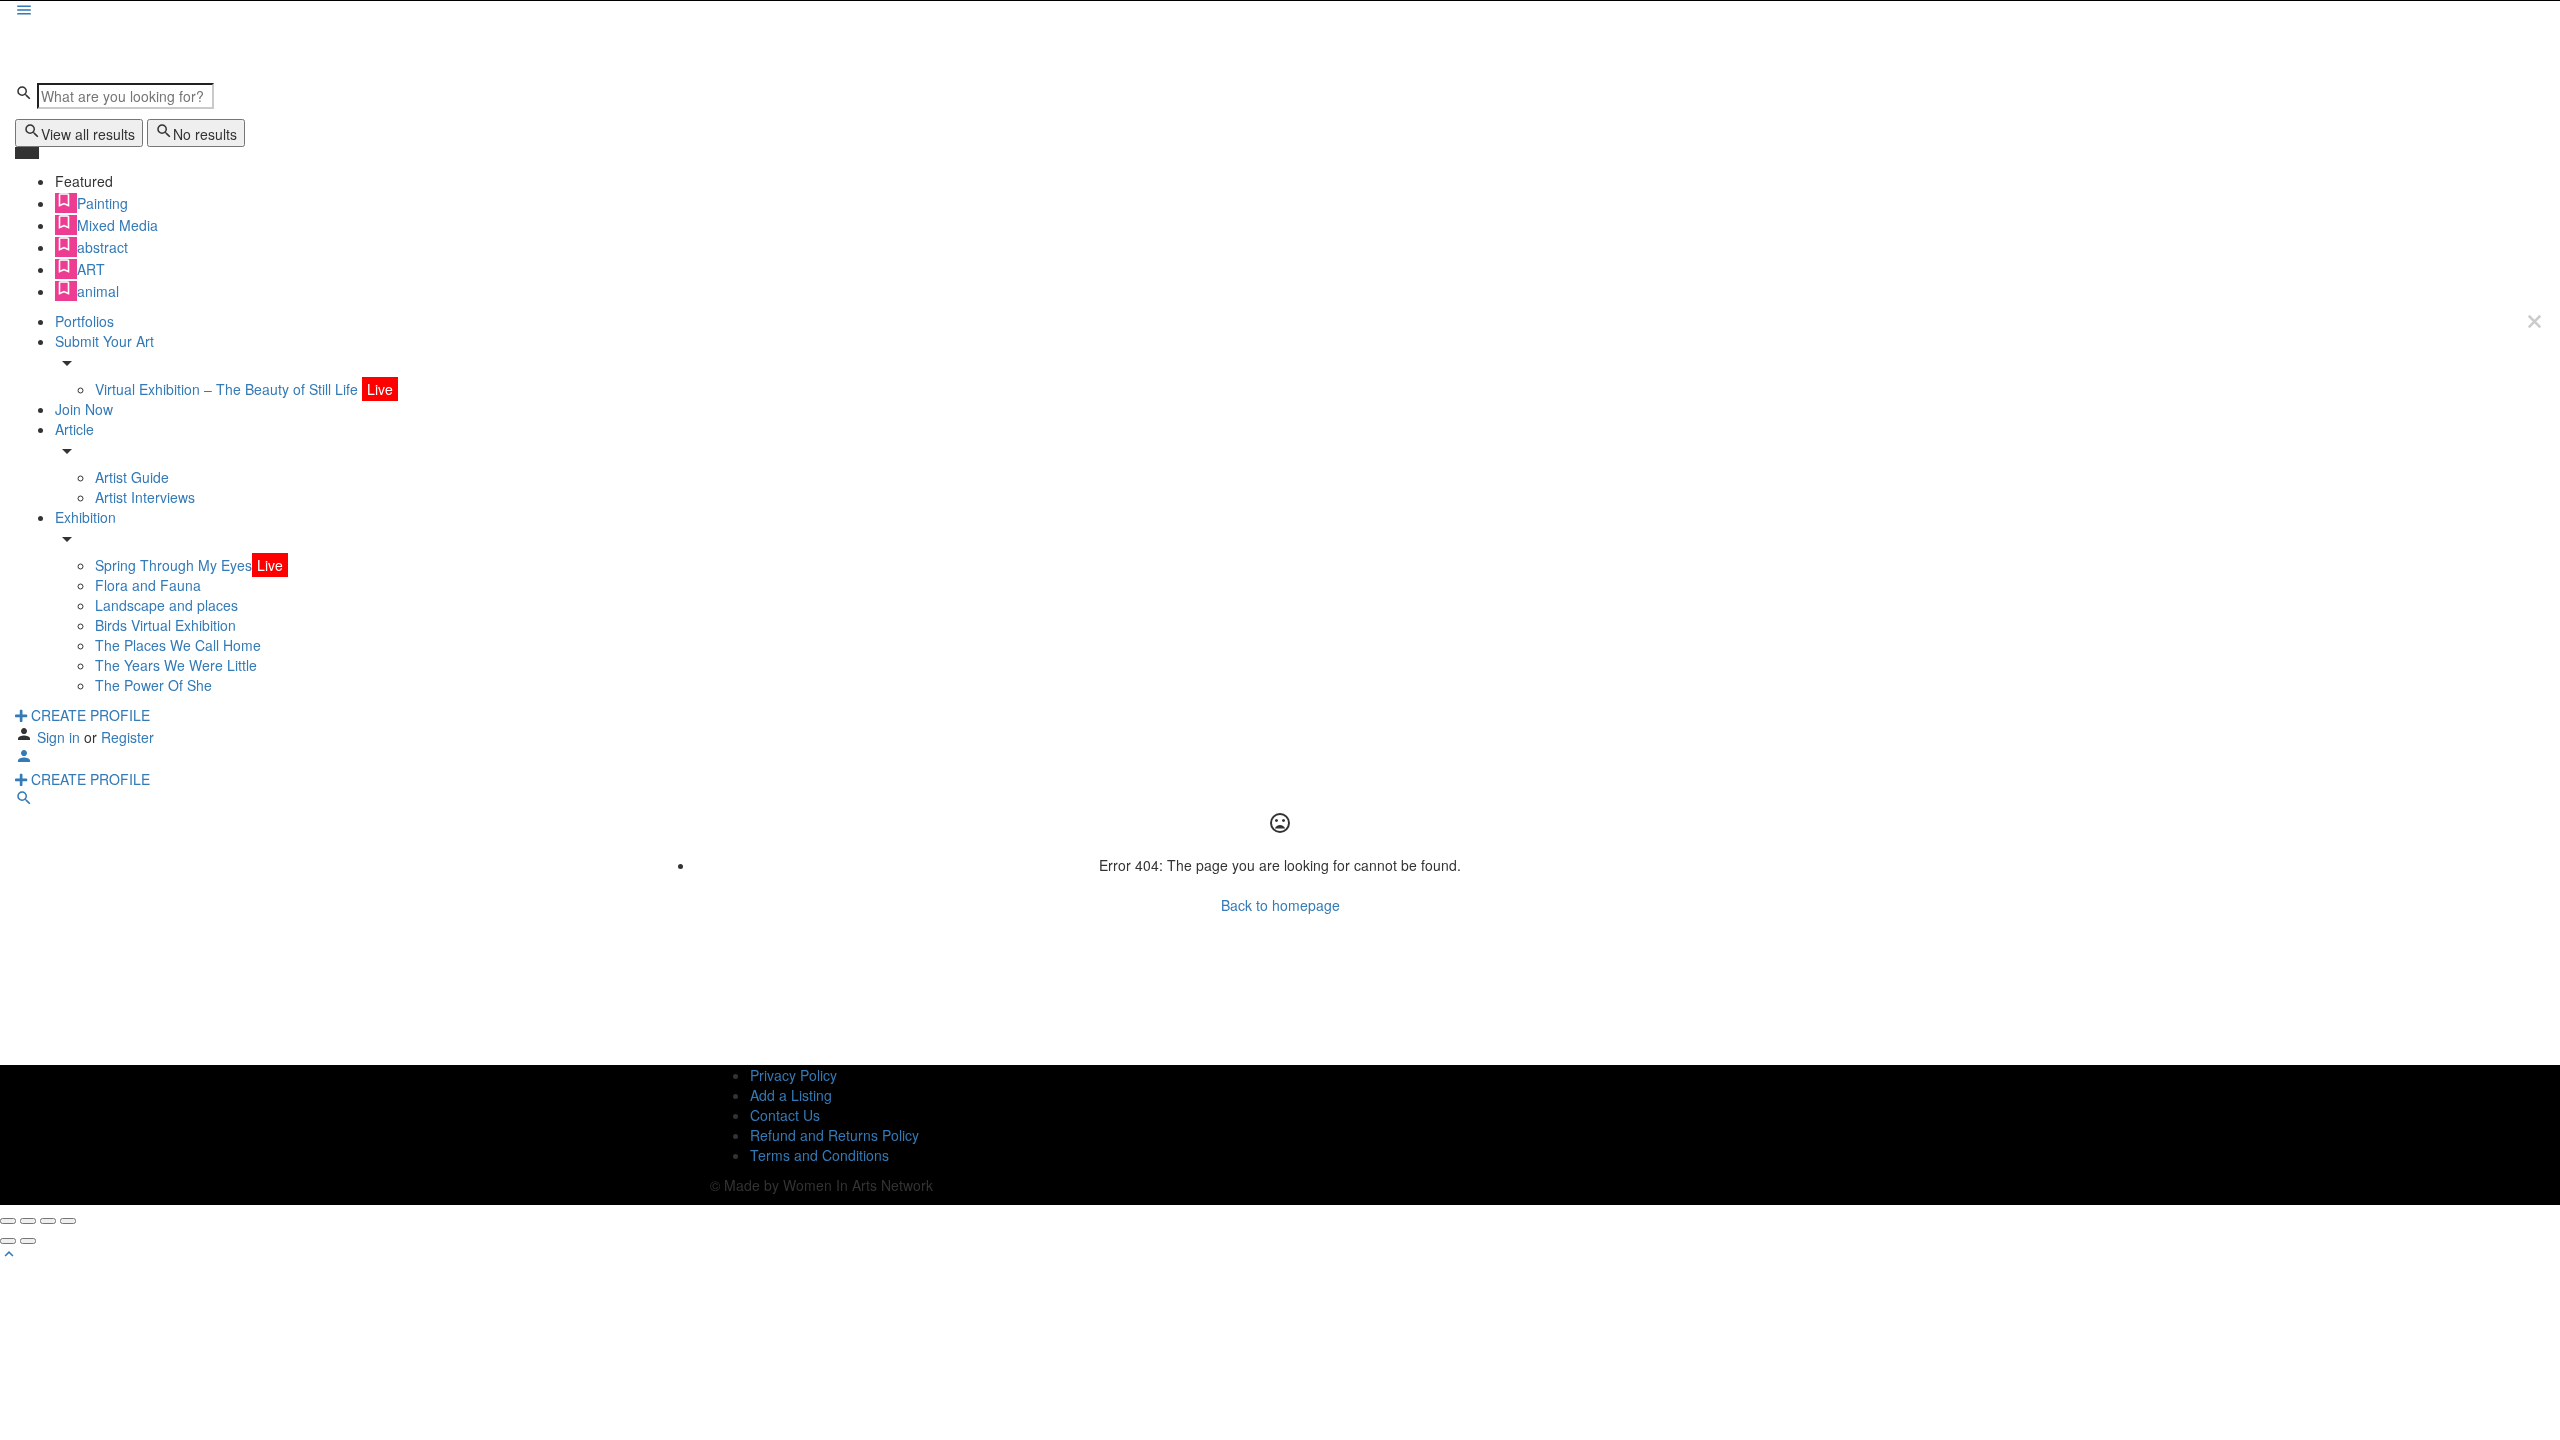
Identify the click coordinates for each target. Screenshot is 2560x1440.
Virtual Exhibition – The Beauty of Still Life (244, 389)
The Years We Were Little (176, 665)
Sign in (60, 737)
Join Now (84, 409)
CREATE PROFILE (88, 715)
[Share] (28, 1221)
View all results (88, 134)
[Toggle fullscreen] (48, 1221)
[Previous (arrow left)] (8, 1241)
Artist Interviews (145, 497)
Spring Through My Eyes (189, 565)
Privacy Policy (793, 1075)
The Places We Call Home (178, 645)
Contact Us (785, 1115)
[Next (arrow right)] (28, 1241)
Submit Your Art (104, 341)
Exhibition (85, 517)
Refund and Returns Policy (834, 1135)
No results (205, 134)
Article (74, 429)
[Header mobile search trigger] (24, 801)
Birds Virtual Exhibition (165, 625)
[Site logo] (80, 51)
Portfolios (84, 321)
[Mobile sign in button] (24, 759)
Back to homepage (1280, 905)
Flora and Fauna (148, 585)
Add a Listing (791, 1095)
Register (127, 737)
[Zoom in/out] (68, 1221)
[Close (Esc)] (8, 1221)
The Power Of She (153, 685)
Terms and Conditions (819, 1155)
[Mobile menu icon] (1280, 12)
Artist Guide (132, 477)
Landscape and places (166, 605)
